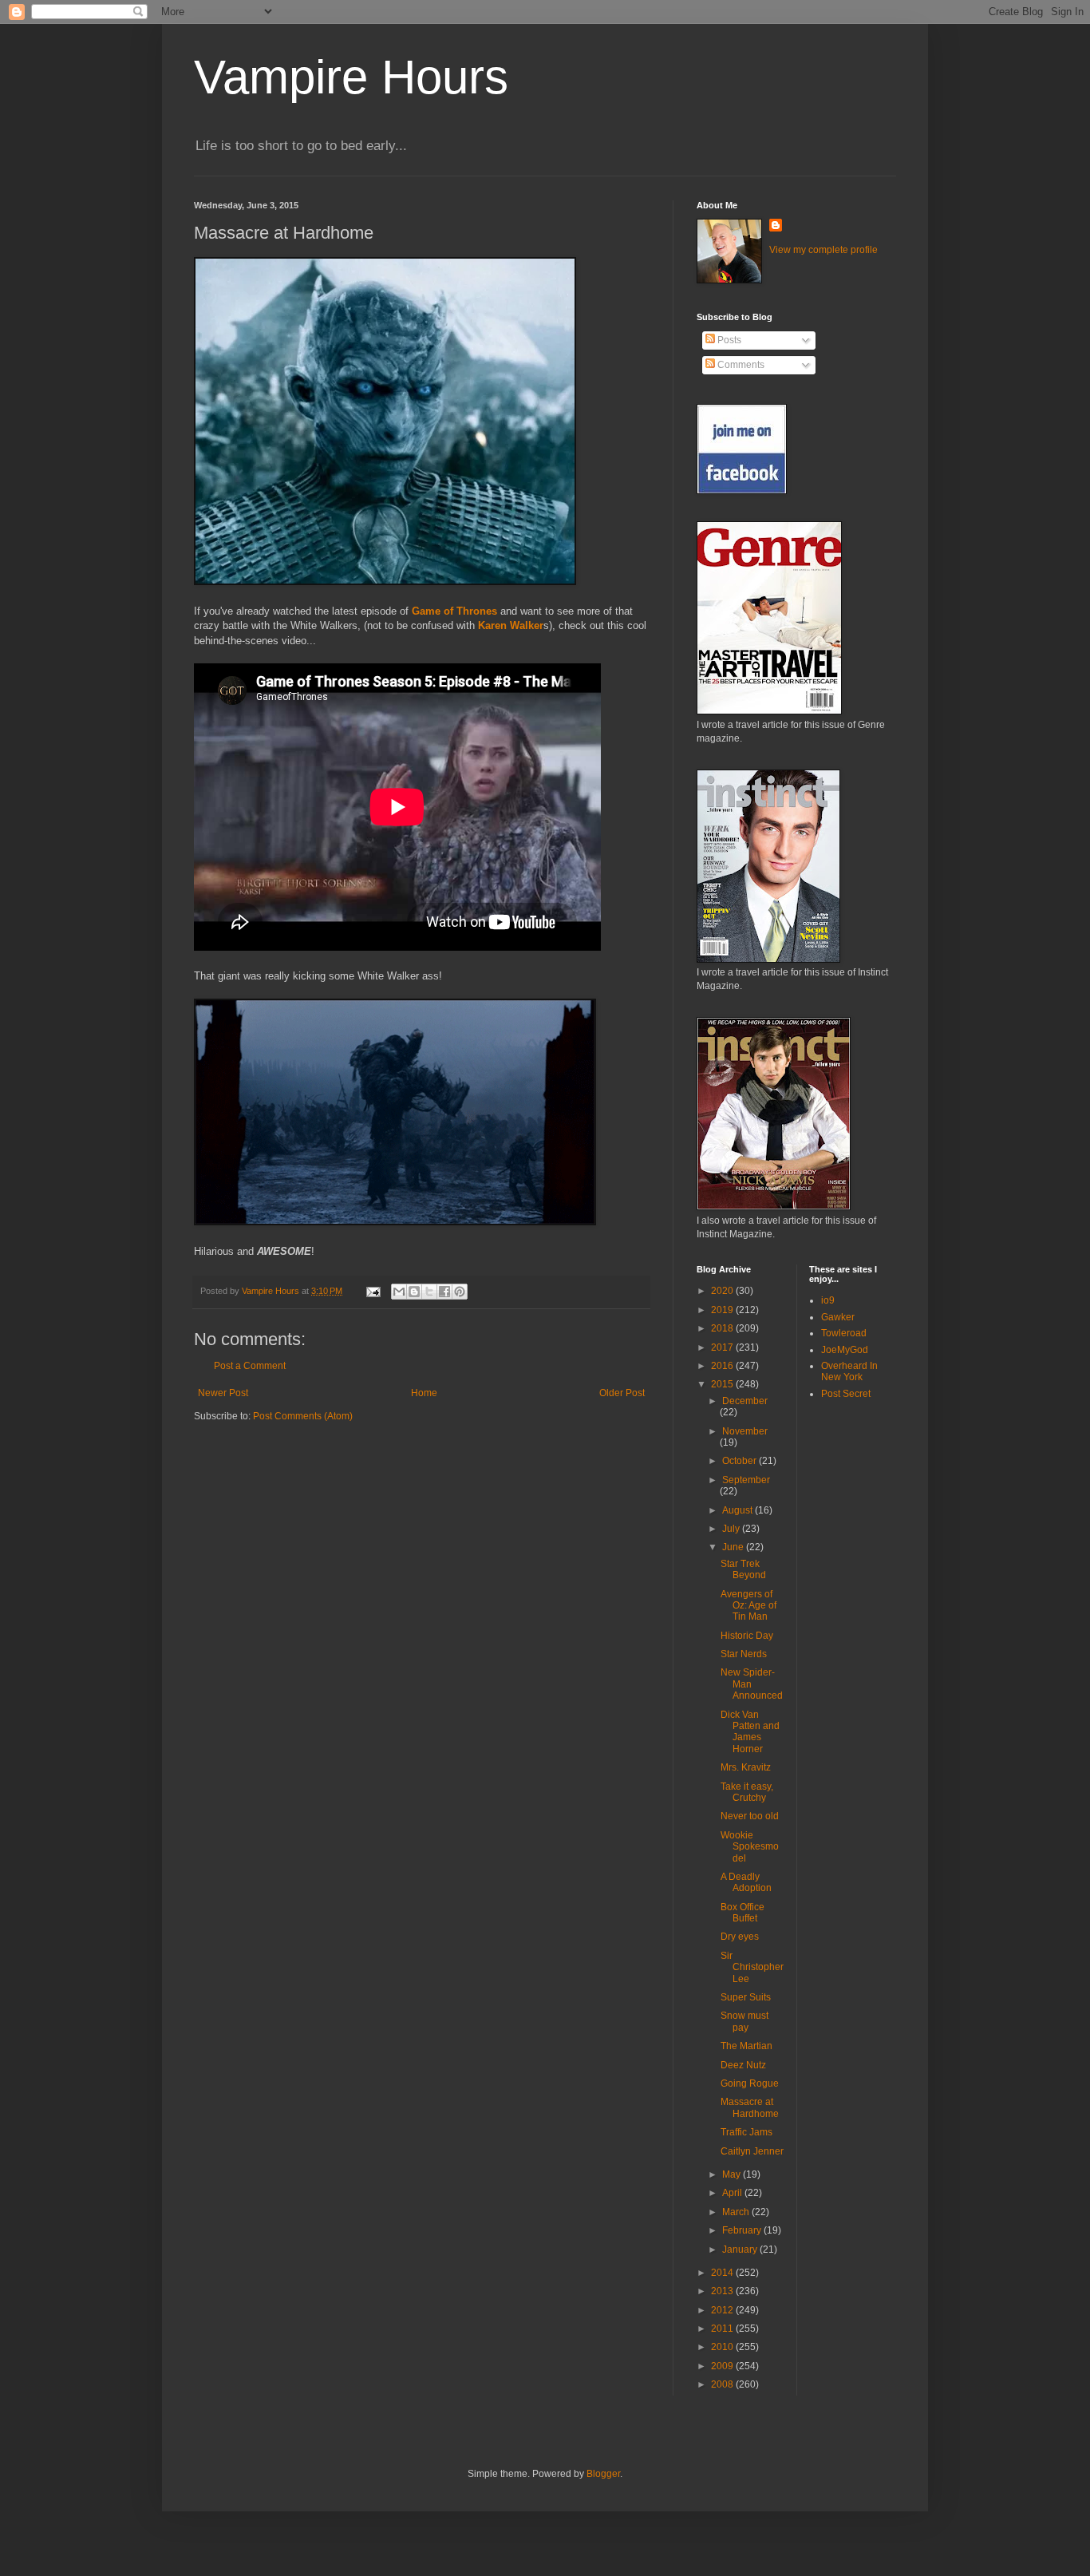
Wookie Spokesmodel (750, 1847)
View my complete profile (823, 250)
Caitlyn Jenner (752, 2151)
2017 (723, 1347)
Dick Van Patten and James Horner (750, 1732)
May (733, 2174)
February (743, 2230)
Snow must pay (744, 2021)
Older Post (622, 1393)
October (740, 1461)
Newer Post (223, 1393)
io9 (828, 1300)
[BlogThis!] (414, 1292)
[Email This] (399, 1292)
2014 (723, 2273)
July (732, 1529)
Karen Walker (511, 625)
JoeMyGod (845, 1350)
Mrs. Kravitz (746, 1767)
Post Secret (846, 1394)
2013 (723, 2291)
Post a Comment (250, 1366)
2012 (723, 2310)
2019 (723, 1310)
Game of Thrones (454, 611)
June (734, 1547)
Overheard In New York (849, 1371)
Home (424, 1393)
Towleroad (844, 1333)
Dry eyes (740, 1937)
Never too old (750, 1816)
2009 (723, 2366)
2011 (723, 2329)
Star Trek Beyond (743, 1569)
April (733, 2193)
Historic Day (747, 1636)
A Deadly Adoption (746, 1882)
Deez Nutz (743, 2065)
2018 (723, 1328)
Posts (728, 340)
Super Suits (746, 1997)
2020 (723, 1291)
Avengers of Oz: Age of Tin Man (748, 1606)
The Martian (746, 2046)
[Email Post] (373, 1291)
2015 (723, 1384)
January (741, 2250)
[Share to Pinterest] (460, 1292)
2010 (723, 2347)
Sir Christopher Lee (752, 1967)
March (737, 2212)
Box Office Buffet (742, 1913)
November (745, 1431)
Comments (740, 365)
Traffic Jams (746, 2132)
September (746, 1480)
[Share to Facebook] (444, 1292)
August (739, 1510)
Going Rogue (750, 2083)
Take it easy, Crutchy (747, 1792)
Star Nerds (744, 1654)
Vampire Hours (351, 77)
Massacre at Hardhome (750, 2107)
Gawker (838, 1317)
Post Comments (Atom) (303, 1416)
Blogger (603, 2474)
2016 (723, 1366)
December (745, 1401)
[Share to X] (429, 1292)
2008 (723, 2384)
